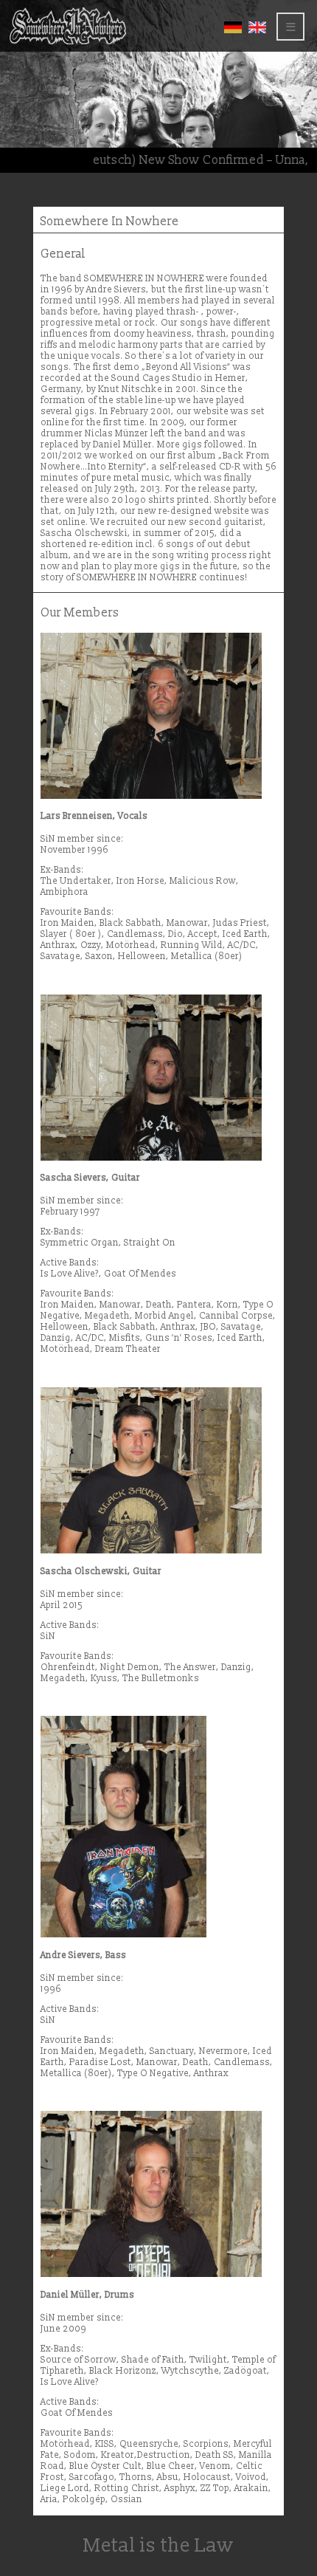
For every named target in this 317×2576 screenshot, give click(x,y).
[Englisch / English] (257, 31)
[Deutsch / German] (233, 31)
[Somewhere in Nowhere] (68, 42)
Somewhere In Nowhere (110, 221)
